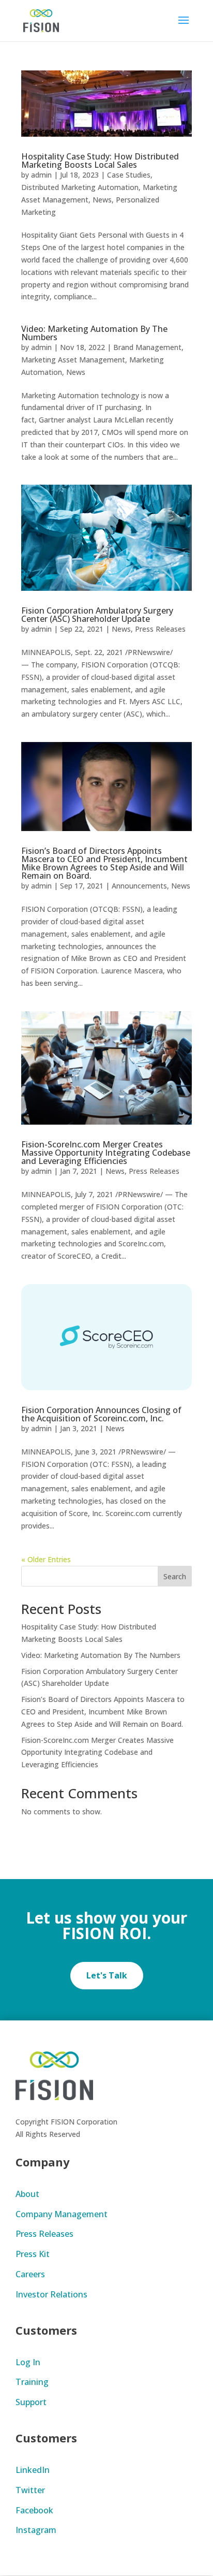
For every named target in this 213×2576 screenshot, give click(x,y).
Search (175, 1576)
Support (31, 2402)
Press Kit (33, 2254)
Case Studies (129, 175)
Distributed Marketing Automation (80, 187)
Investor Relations (51, 2294)
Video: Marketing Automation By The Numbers (94, 333)
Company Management (62, 2214)
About (27, 2194)
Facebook (34, 2510)
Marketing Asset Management (73, 360)
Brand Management (147, 347)
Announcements (139, 886)
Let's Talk (107, 1975)
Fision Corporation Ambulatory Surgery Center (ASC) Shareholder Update (97, 615)
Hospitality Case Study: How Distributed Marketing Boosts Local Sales (100, 161)
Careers (30, 2274)
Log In (28, 2362)
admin (41, 175)
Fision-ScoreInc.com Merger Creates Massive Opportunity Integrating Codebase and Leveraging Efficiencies (106, 1153)
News (102, 200)
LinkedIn (33, 2470)
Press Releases (160, 629)
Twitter (30, 2490)
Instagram (36, 2530)
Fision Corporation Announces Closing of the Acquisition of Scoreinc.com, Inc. (101, 1414)
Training (32, 2382)
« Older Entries (46, 1559)
